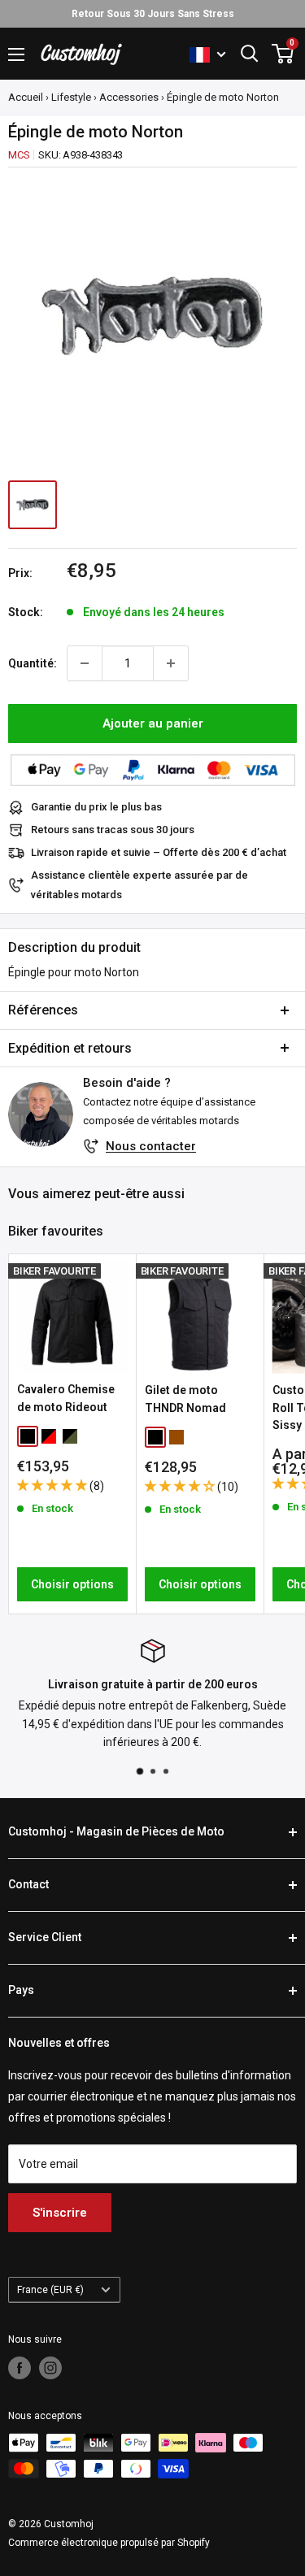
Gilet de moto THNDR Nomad (185, 1399)
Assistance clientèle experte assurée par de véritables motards (139, 885)
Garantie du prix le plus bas (96, 807)
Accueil (26, 97)
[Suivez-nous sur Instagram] (50, 2368)
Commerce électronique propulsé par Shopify (109, 2543)
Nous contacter (151, 1146)
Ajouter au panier (153, 723)
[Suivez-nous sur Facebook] (20, 2368)
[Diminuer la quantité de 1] (85, 663)
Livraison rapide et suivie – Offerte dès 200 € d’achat (159, 852)
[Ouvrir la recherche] (250, 54)
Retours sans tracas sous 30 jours (113, 830)
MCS (19, 155)
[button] (53, 1485)
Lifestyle (71, 97)
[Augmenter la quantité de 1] (171, 663)
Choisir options (72, 1584)
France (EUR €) (50, 2290)
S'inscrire (60, 2213)
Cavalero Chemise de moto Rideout (66, 1398)
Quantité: (33, 663)
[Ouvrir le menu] (16, 54)
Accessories (129, 97)
